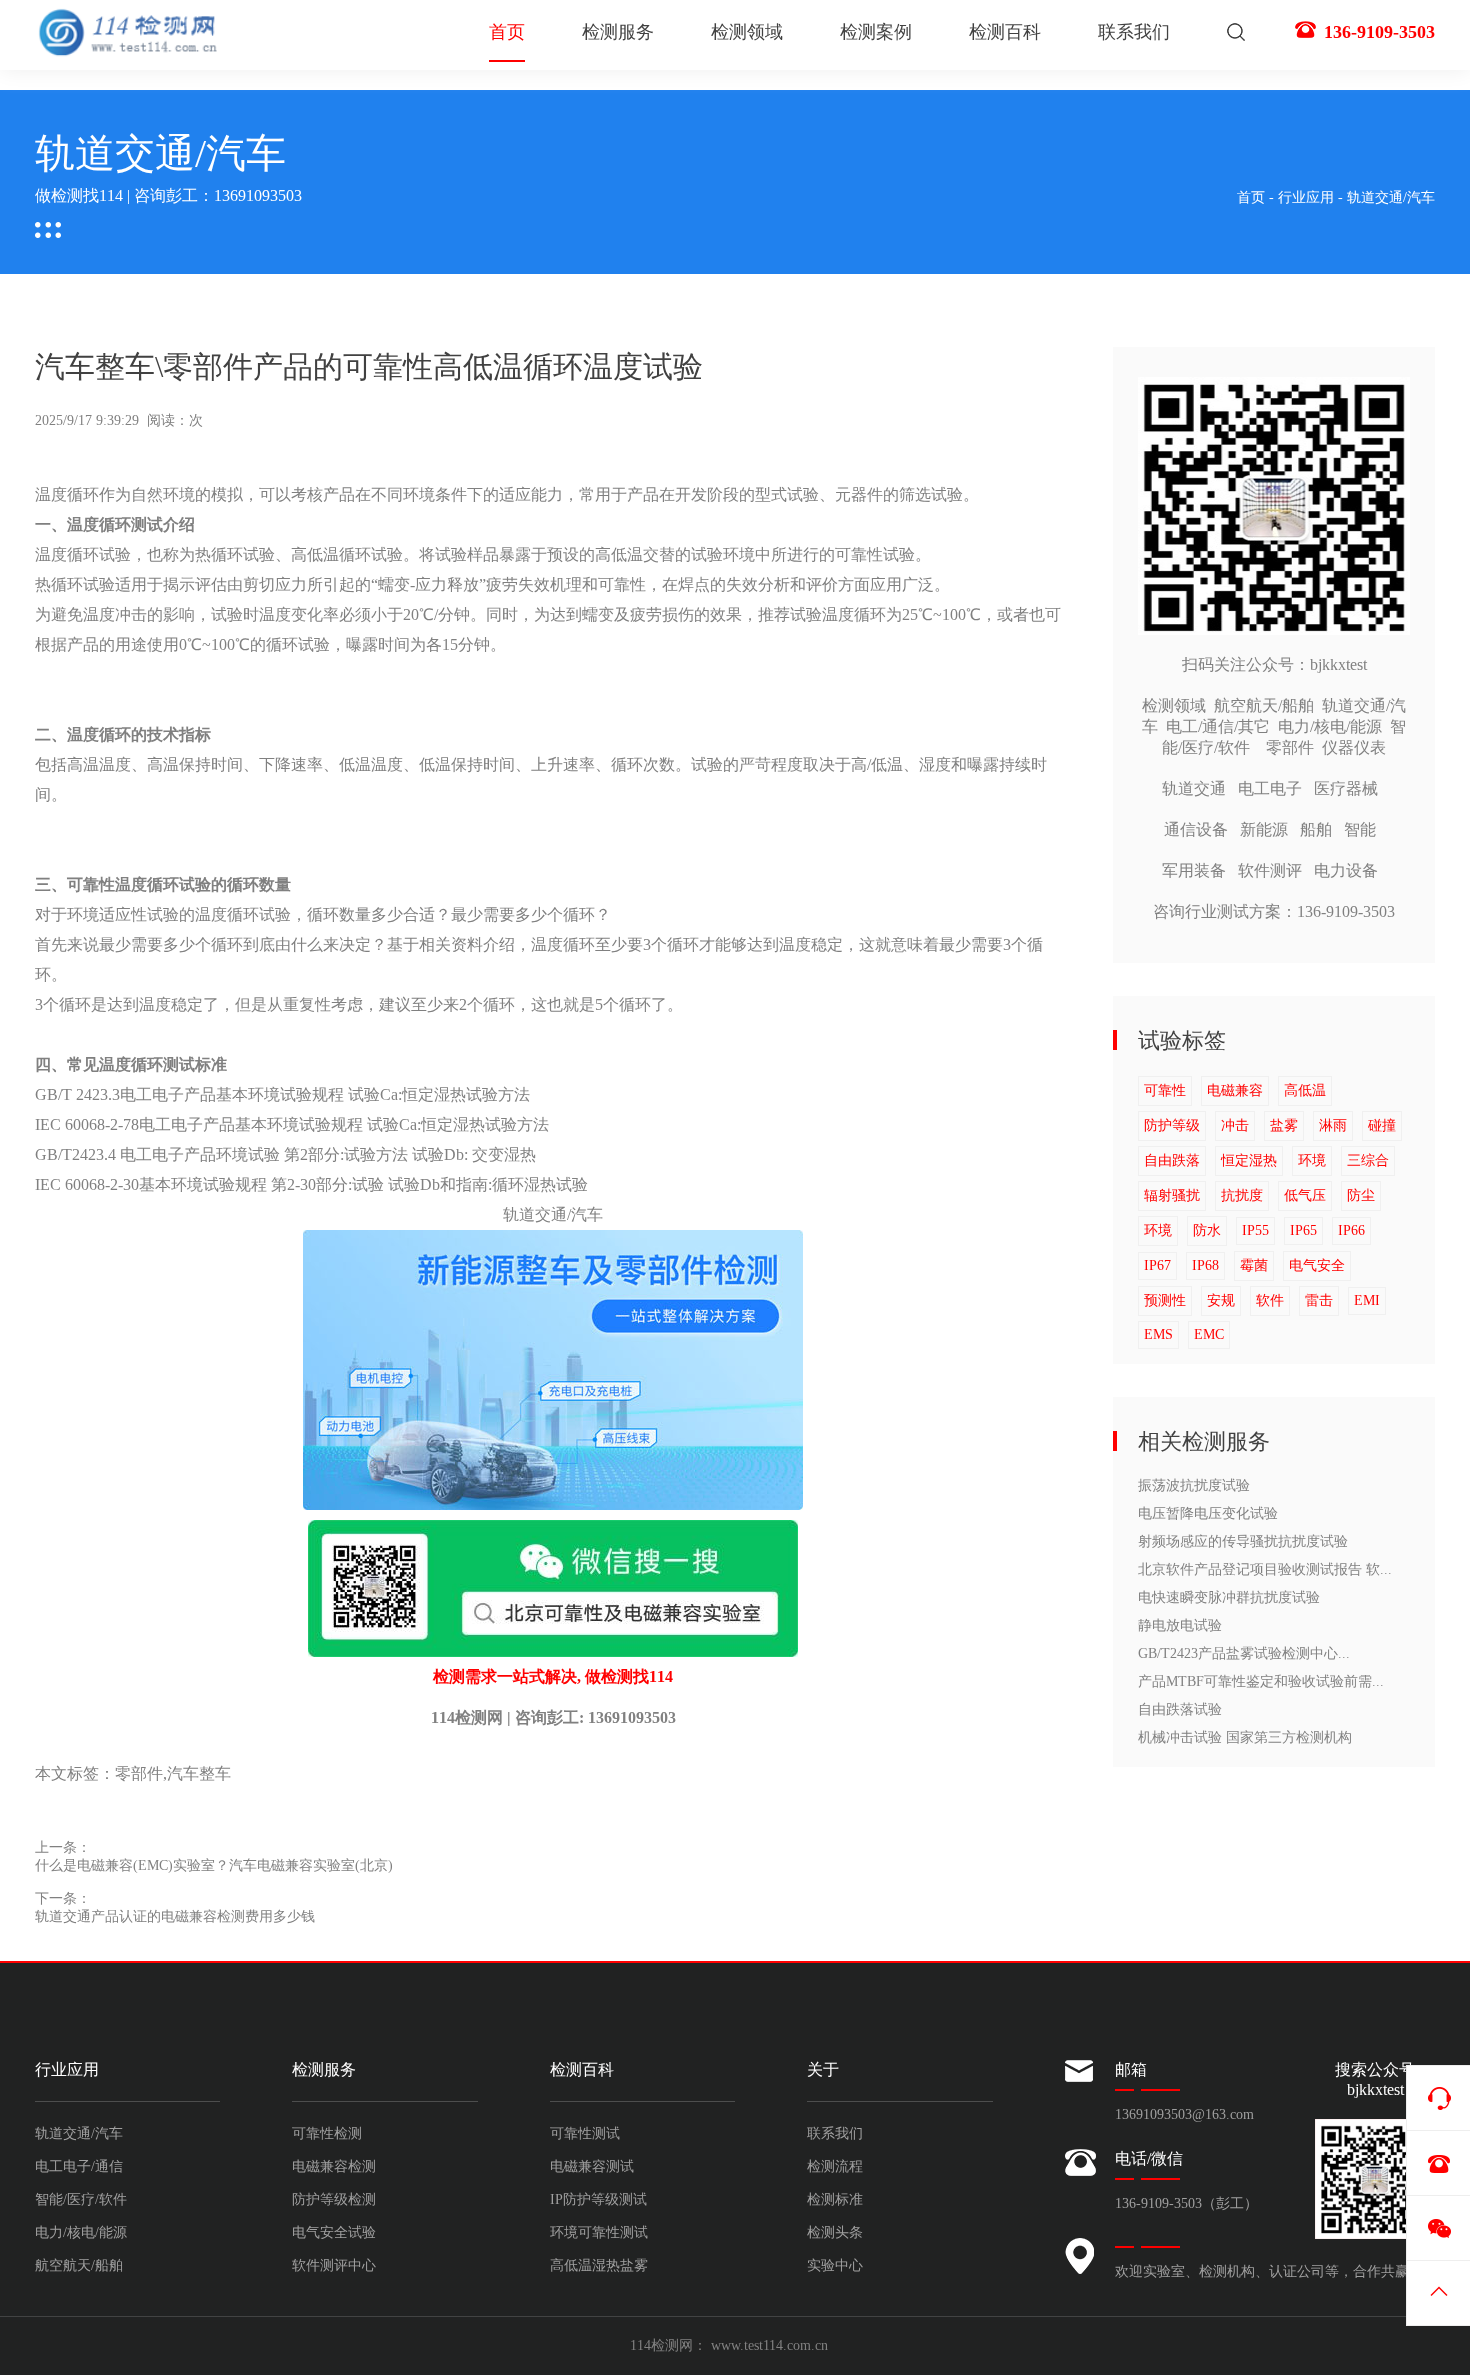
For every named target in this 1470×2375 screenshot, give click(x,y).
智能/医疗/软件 (81, 2199)
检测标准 (835, 2199)
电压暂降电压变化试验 (1208, 1513)
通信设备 (1196, 829)
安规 (1221, 1300)
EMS (1158, 1334)
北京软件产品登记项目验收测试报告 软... (1265, 1569)
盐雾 (1284, 1125)
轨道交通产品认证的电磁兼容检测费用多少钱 (175, 1916)
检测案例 (876, 32)
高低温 (1305, 1090)
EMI (1367, 1300)
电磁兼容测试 (592, 2166)
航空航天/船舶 (1264, 705)
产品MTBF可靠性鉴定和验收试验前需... (1261, 1681)
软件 (1270, 1300)
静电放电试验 (1180, 1625)
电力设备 (1346, 870)
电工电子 (1270, 788)
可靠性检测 (327, 2133)
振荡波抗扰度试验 (1194, 1485)
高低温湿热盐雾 (599, 2265)
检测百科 (1005, 32)
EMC (1209, 1334)
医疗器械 (1346, 788)
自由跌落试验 (1180, 1709)
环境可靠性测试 (599, 2232)
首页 (507, 32)
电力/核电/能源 (1330, 726)
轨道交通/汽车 (1391, 197)
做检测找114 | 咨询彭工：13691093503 (168, 195)
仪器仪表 (1354, 747)
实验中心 (835, 2265)
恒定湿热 (1249, 1160)
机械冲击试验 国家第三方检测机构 (1245, 1737)
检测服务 (618, 32)
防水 (1207, 1230)
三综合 (1368, 1160)
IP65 (1303, 1230)
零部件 (139, 1773)
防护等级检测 (334, 2199)
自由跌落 (1172, 1160)
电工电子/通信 (79, 2166)
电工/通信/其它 (1218, 726)
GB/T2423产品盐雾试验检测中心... (1244, 1653)
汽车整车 (199, 1773)
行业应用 (1306, 197)
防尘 (1361, 1195)
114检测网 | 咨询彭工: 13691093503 (553, 1717)
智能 (1360, 829)
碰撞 (1382, 1125)
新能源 (1264, 829)
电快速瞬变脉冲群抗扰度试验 (1229, 1597)
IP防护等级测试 (598, 2199)
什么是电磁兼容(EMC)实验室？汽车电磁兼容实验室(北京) (214, 1865)
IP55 (1255, 1230)
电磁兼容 (1235, 1090)
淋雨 (1333, 1125)
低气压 (1305, 1195)
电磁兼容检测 (334, 2166)
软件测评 (1270, 870)
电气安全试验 (334, 2232)
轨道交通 (1194, 788)
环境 (1312, 1160)
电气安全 (1317, 1265)
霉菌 (1254, 1265)
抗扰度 (1242, 1195)
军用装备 (1194, 870)
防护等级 (1172, 1125)
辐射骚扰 (1172, 1195)
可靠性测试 (585, 2133)
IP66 (1351, 1230)
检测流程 (835, 2166)
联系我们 (1134, 32)
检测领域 (747, 32)
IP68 (1205, 1265)
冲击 (1235, 1125)
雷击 (1319, 1300)
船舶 (1316, 829)
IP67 (1157, 1265)
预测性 (1165, 1300)
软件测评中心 (334, 2265)
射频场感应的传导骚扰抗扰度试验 (1243, 1541)
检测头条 (835, 2232)
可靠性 (1165, 1090)
